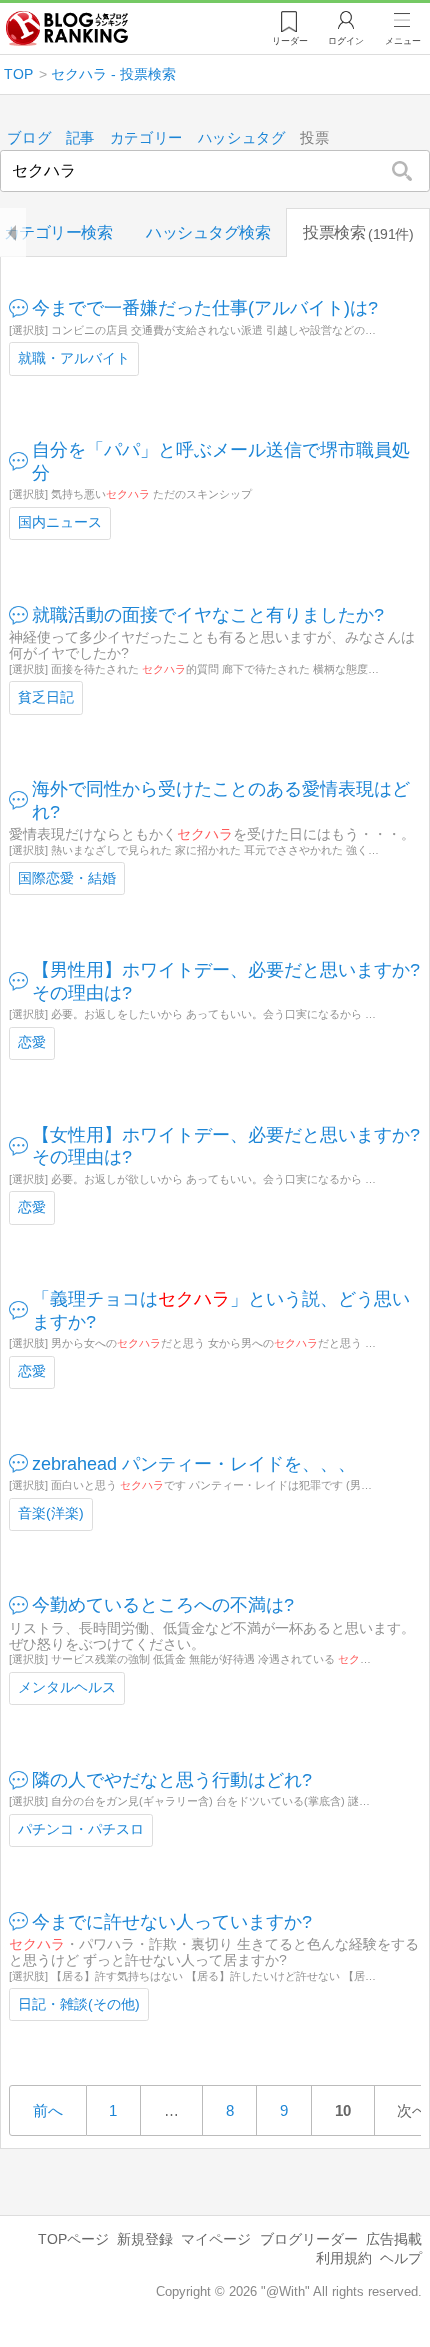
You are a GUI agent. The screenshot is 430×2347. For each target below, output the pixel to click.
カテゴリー (147, 138)
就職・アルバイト (74, 358)
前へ (48, 2110)
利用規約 (344, 2258)
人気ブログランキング (67, 29)
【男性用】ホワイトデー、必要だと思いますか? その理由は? (226, 981)
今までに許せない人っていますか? (172, 1922)
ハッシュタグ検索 (208, 232)
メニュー (403, 41)
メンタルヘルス (67, 1687)
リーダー (290, 41)
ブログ (29, 138)
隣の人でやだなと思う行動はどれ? (172, 1780)
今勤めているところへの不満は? (163, 1605)
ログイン (346, 41)
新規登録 (145, 2239)
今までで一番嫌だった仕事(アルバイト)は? (205, 308)
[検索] (402, 171)
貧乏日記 (46, 697)
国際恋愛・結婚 (67, 878)
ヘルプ (401, 2258)
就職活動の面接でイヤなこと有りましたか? (208, 615)
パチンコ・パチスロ (81, 1829)
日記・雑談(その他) (79, 2004)
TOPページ (73, 2239)
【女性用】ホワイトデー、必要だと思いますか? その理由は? (226, 1146)
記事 (80, 138)
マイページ (216, 2239)
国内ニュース (60, 522)
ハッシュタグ (242, 138)
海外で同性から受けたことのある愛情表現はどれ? (221, 800)
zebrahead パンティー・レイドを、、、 (194, 1464)
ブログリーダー (309, 2239)
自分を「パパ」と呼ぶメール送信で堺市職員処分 (221, 461)
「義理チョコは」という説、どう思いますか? (221, 1310)
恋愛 (32, 1042)
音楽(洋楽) (51, 1513)
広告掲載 (394, 2239)
